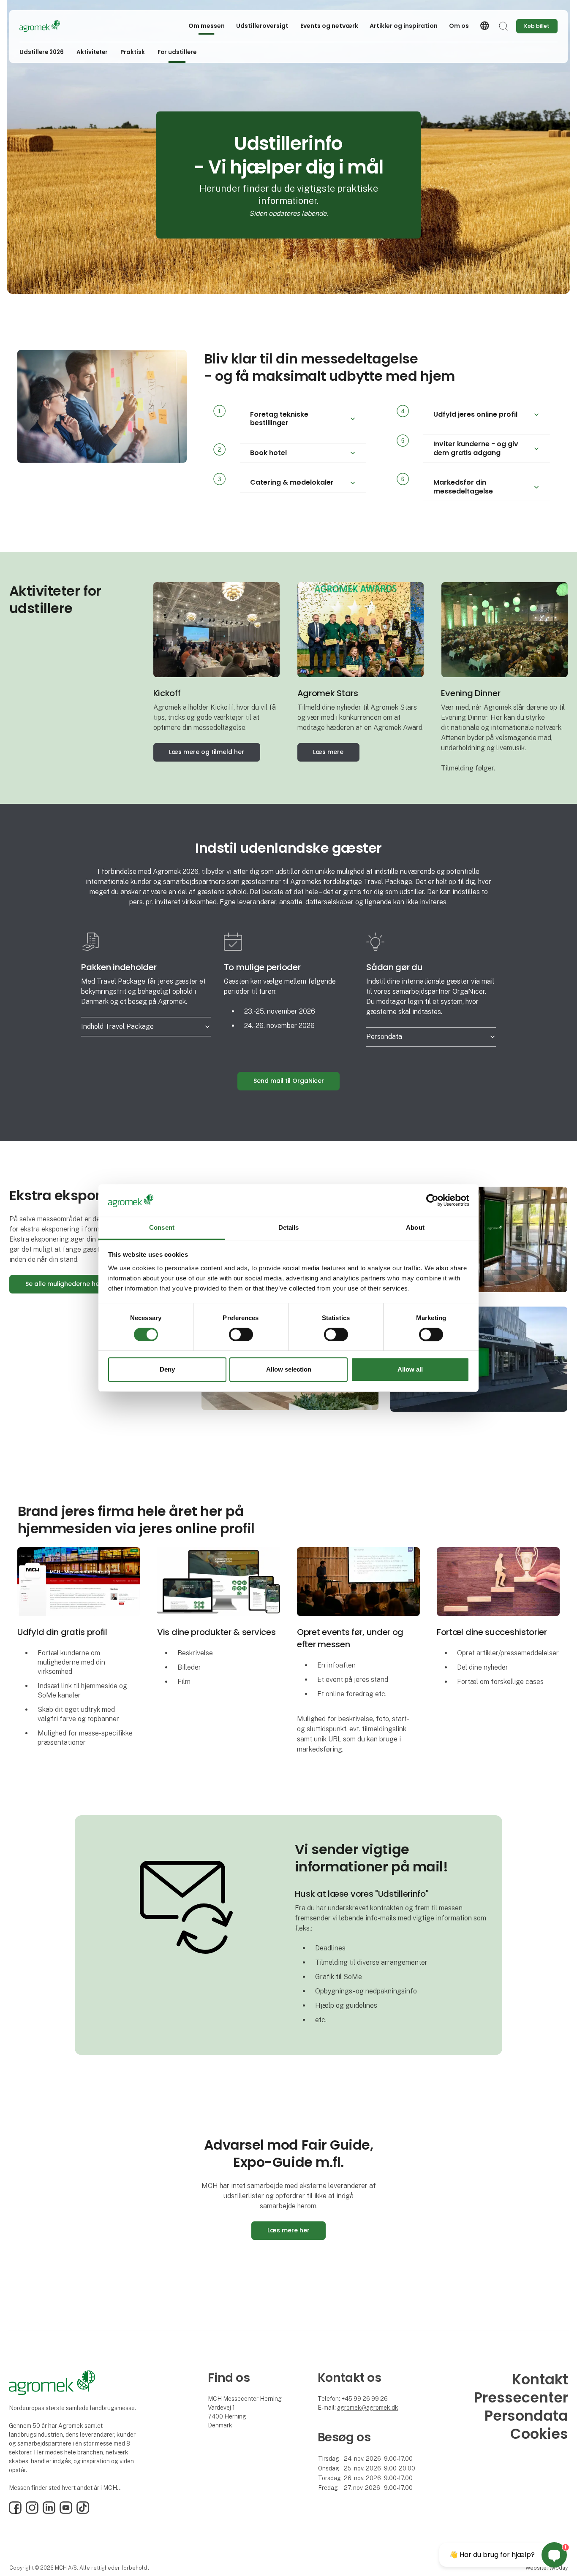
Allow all (410, 1369)
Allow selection (289, 1369)
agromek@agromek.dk (368, 2408)
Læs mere (328, 752)
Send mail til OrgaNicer (289, 1081)
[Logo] (53, 26)
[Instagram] (32, 2512)
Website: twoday (547, 2568)
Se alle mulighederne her (64, 1284)
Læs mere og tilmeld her (207, 752)
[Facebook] (15, 2512)
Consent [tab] (162, 1227)
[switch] (241, 1334)
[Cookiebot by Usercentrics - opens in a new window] (432, 1201)
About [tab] (415, 1227)
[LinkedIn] (49, 2512)
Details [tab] (289, 1227)
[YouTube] (66, 2512)
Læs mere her (288, 2230)
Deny (167, 1369)
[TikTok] (83, 2512)
